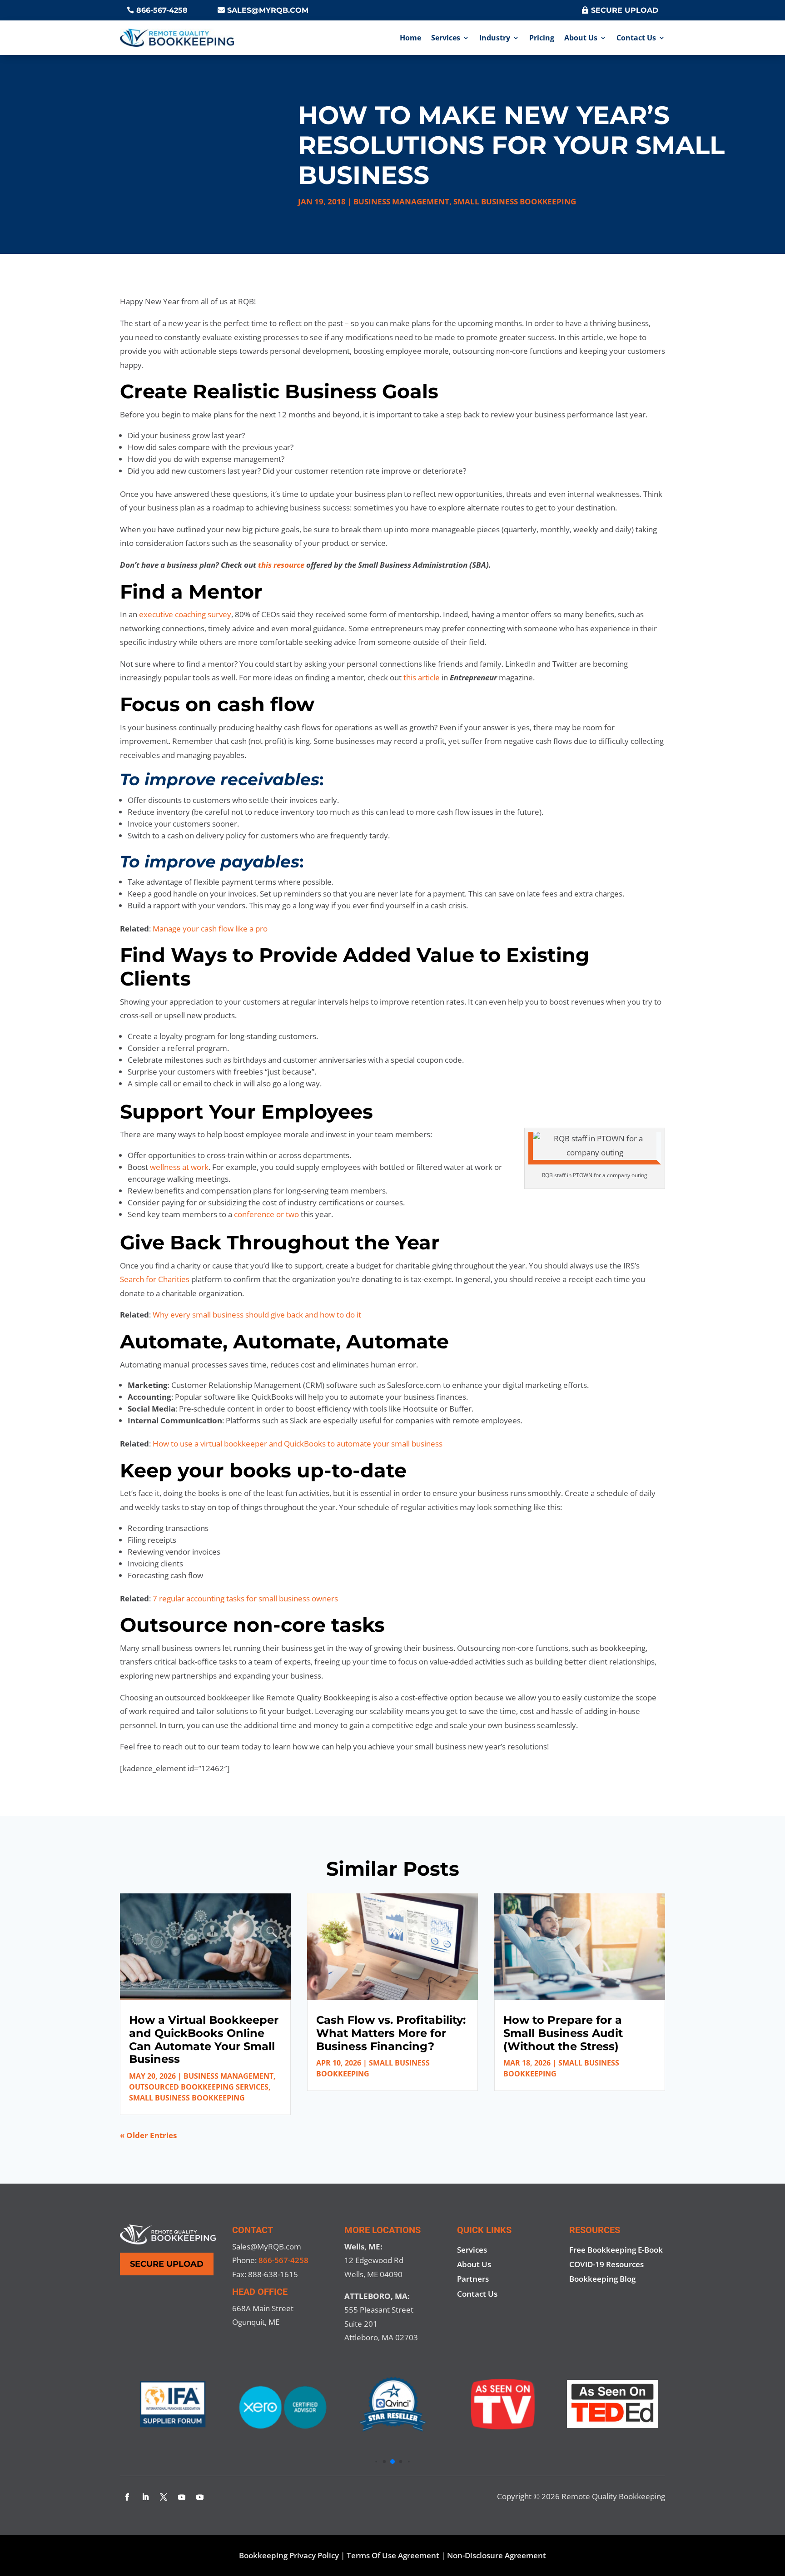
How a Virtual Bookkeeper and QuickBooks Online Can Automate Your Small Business (204, 2039)
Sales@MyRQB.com (268, 10)
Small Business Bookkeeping (515, 201)
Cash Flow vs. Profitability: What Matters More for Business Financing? (391, 2033)
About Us (581, 38)
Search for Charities (155, 1279)
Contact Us (636, 38)
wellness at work (179, 1167)
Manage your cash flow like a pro (210, 929)
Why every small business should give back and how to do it (257, 1315)
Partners (473, 2279)
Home (410, 38)
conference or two (266, 1214)
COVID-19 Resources (606, 2264)
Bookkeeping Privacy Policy (289, 2555)
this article (422, 677)
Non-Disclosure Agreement (497, 2555)
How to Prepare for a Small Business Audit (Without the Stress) (563, 2033)
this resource (281, 565)
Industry (495, 38)
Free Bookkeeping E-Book (616, 2250)
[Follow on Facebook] (127, 2497)
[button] (376, 2461)
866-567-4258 (162, 10)
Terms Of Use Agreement (393, 2555)
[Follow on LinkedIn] (145, 2497)
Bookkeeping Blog (602, 2279)
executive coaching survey (185, 614)
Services (446, 38)
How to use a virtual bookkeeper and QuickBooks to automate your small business (298, 1444)
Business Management (401, 201)
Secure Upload (625, 10)
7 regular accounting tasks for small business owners (245, 1598)
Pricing (542, 38)
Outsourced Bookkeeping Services (199, 2087)
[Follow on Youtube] (182, 2497)
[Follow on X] (164, 2497)
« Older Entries (148, 2135)
